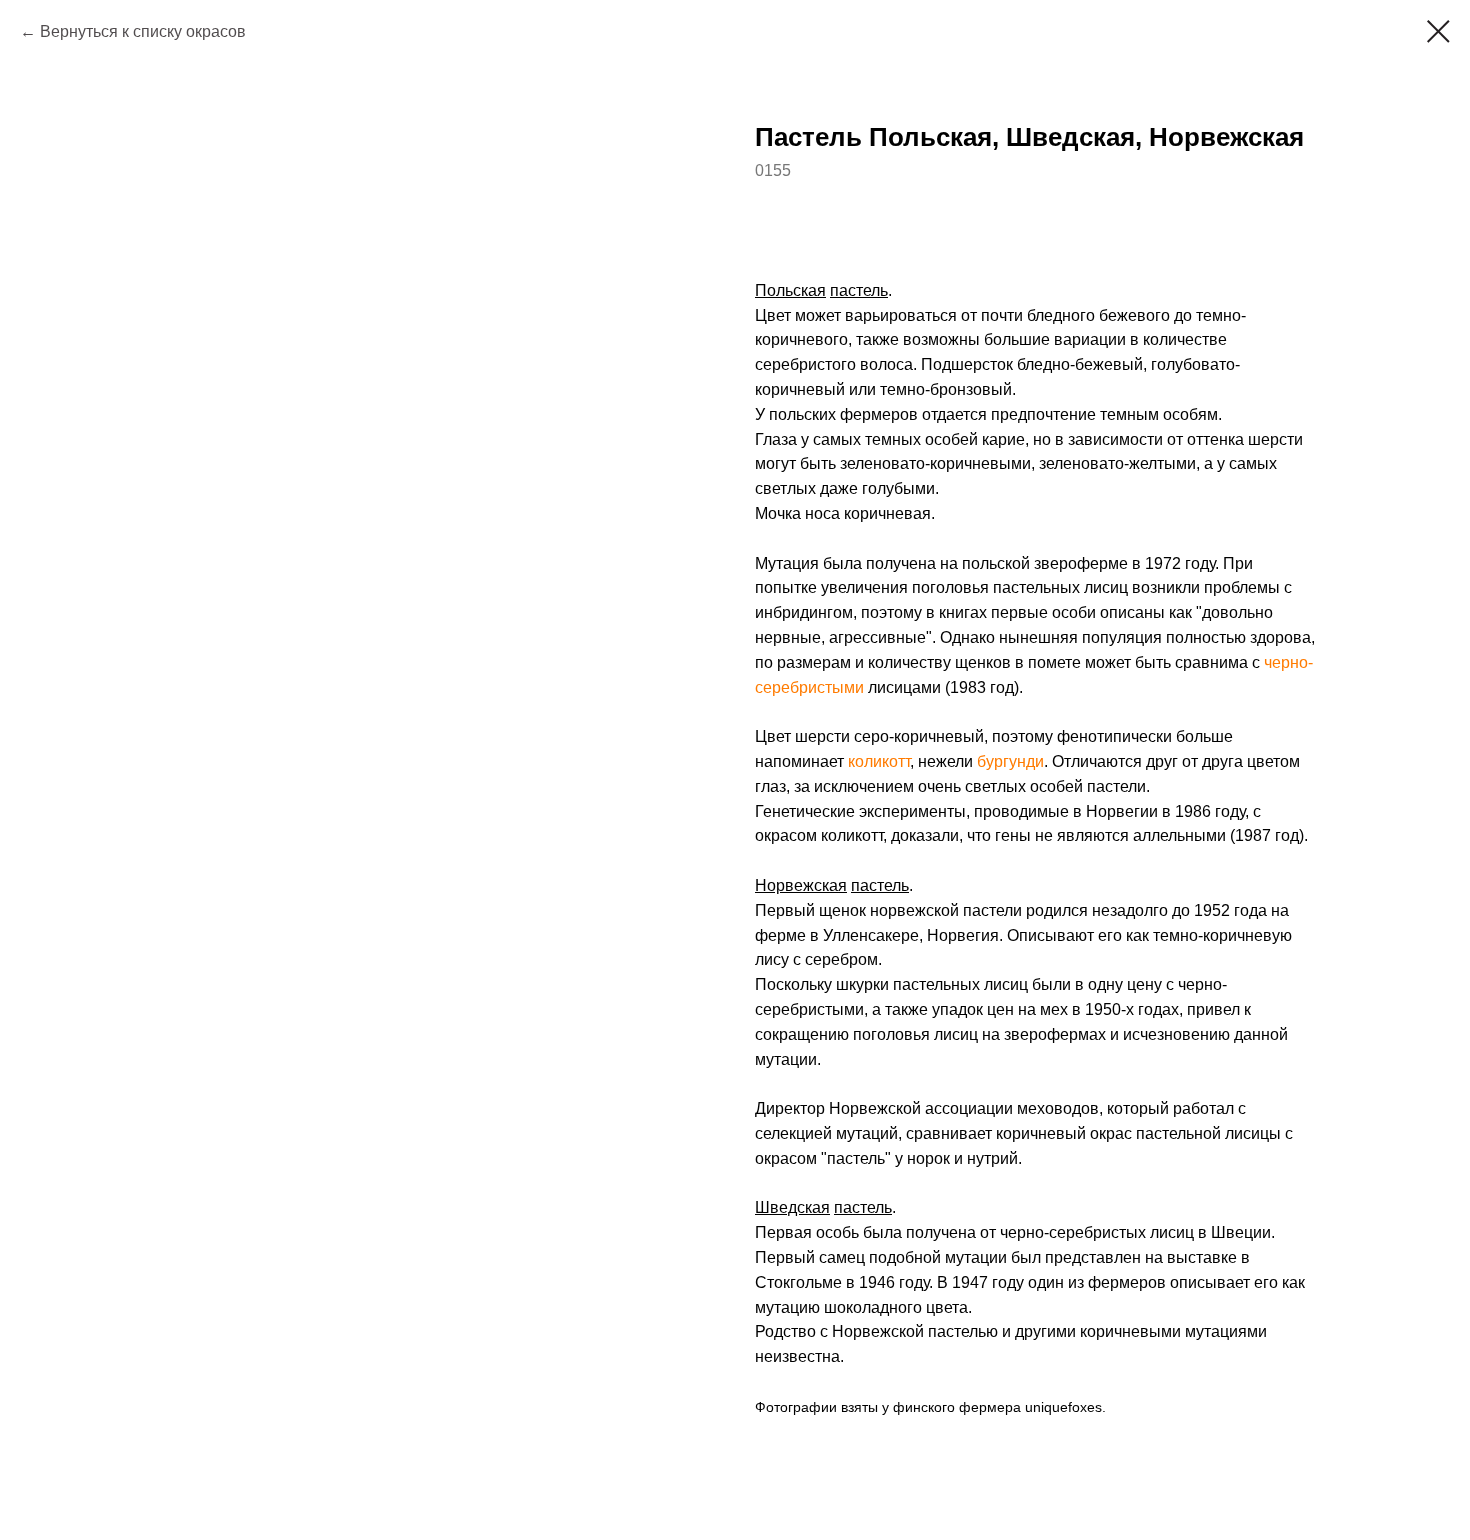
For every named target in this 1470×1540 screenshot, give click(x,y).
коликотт (879, 761)
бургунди (1010, 761)
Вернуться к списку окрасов (143, 31)
